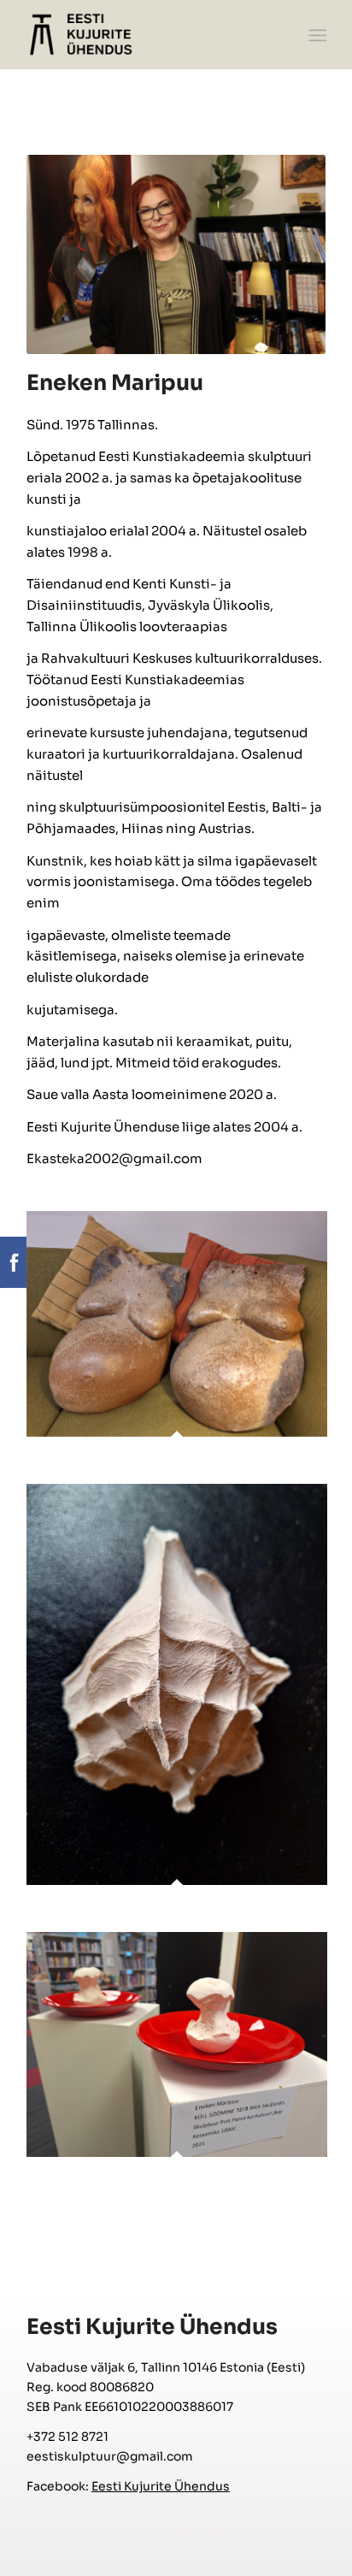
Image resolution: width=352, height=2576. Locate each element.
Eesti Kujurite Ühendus (161, 2486)
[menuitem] (316, 35)
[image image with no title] (183, 1347)
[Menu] (316, 35)
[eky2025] (146, 34)
